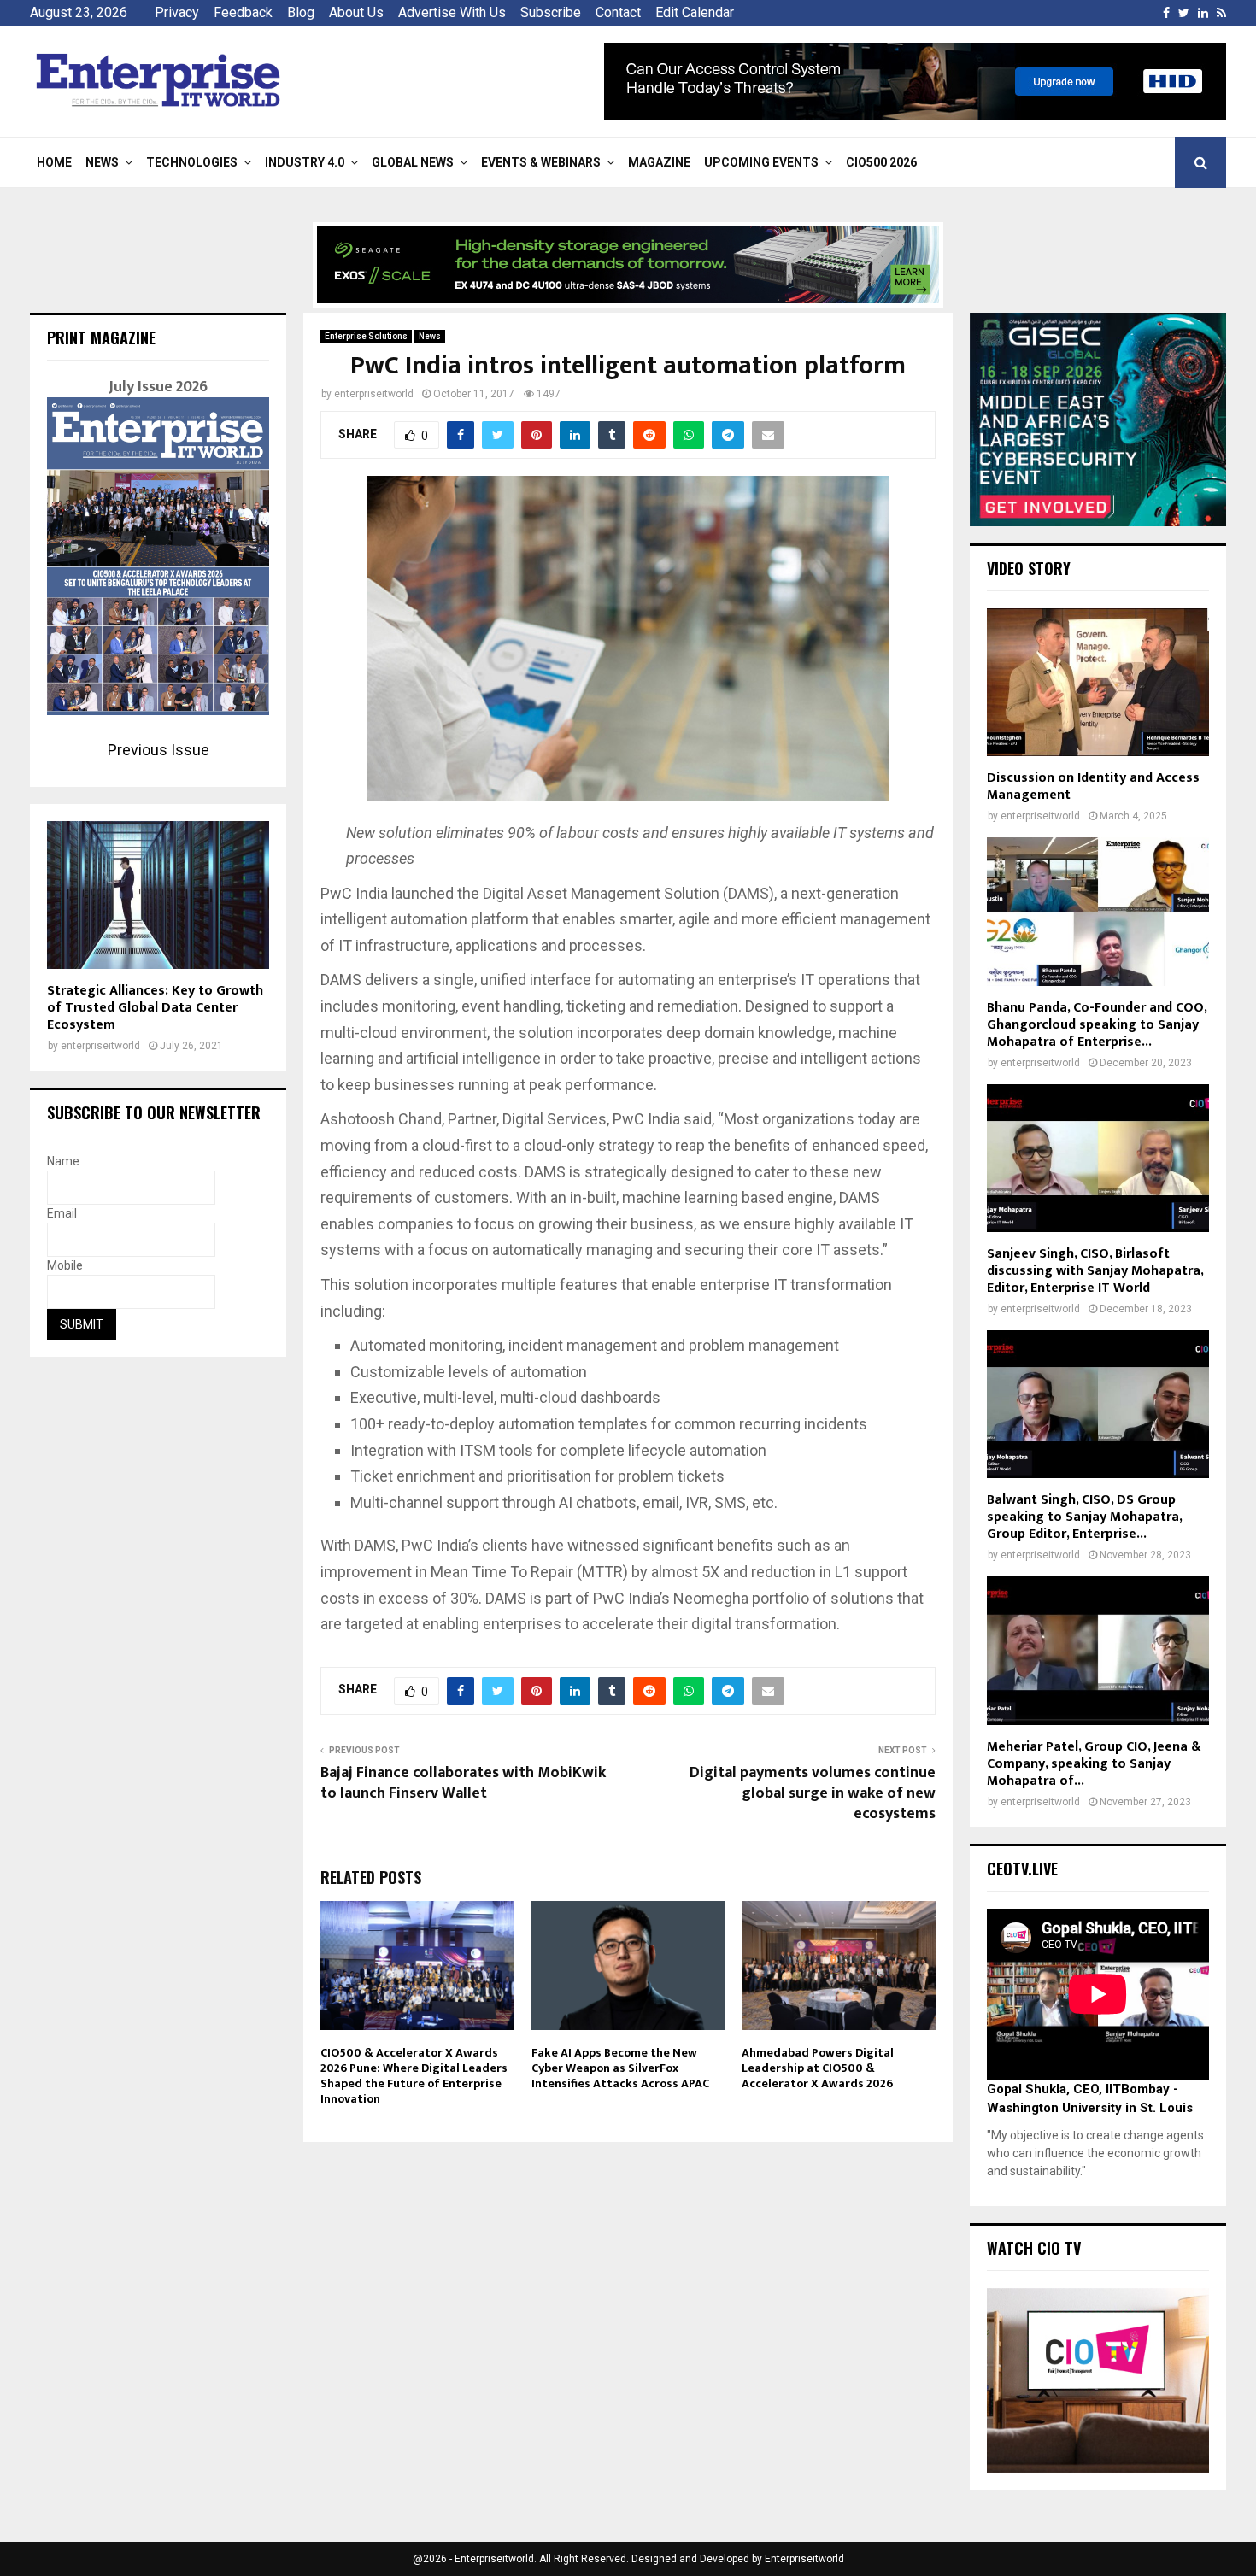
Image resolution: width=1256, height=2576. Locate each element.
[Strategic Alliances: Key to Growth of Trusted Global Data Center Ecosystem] (158, 895)
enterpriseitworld (374, 394)
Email (62, 1213)
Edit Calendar (695, 12)
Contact (618, 12)
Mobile (65, 1265)
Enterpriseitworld (804, 2559)
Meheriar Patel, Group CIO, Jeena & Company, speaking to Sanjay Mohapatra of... (1094, 1764)
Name (63, 1161)
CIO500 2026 (881, 162)
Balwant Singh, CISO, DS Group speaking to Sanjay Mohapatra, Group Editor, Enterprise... (1084, 1517)
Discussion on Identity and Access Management (1093, 786)
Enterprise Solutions (366, 336)
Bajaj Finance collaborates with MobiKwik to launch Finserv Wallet (463, 1783)
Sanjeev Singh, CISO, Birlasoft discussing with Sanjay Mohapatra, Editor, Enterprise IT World (1095, 1271)
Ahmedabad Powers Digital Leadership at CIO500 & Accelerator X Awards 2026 (818, 2068)
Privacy (177, 12)
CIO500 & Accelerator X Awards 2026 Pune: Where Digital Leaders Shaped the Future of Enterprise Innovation (414, 2076)
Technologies (192, 162)
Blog (301, 12)
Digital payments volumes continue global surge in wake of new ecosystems (813, 1793)
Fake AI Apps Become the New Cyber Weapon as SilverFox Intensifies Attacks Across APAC (620, 2068)
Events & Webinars (541, 162)
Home (54, 162)
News (102, 162)
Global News (413, 162)
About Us (356, 12)
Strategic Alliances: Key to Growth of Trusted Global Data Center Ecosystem (155, 1008)
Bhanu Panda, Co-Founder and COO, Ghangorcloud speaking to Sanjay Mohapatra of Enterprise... (1097, 1025)
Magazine (659, 162)
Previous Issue (158, 750)
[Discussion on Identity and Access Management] (1098, 682)
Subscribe (551, 12)
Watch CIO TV (1034, 2248)
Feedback (243, 12)
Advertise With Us (452, 12)
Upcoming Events (761, 162)
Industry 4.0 (305, 162)
